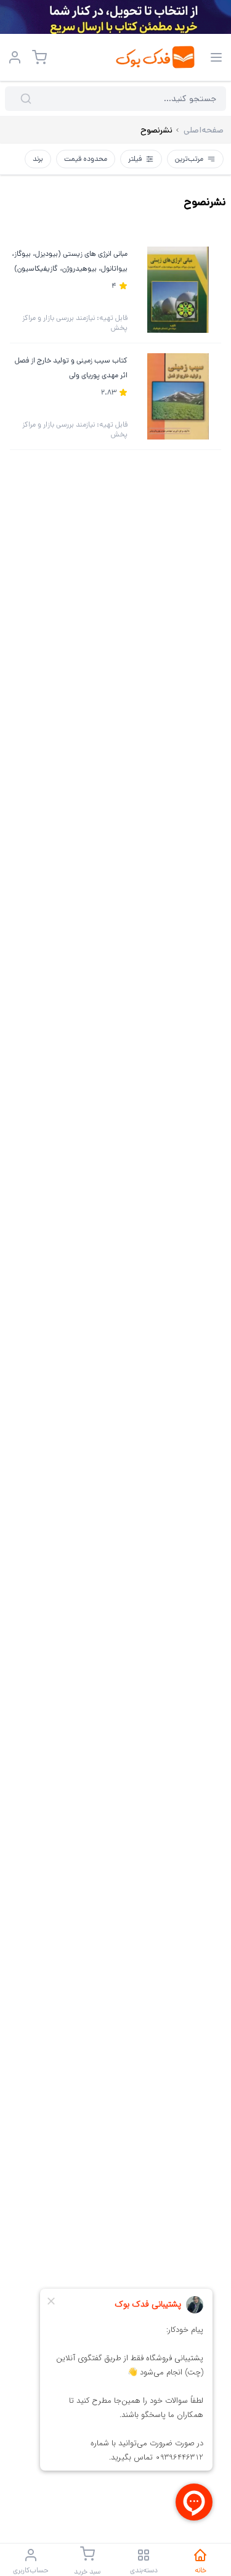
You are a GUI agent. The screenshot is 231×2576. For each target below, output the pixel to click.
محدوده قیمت (86, 159)
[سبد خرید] (39, 57)
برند (38, 159)
